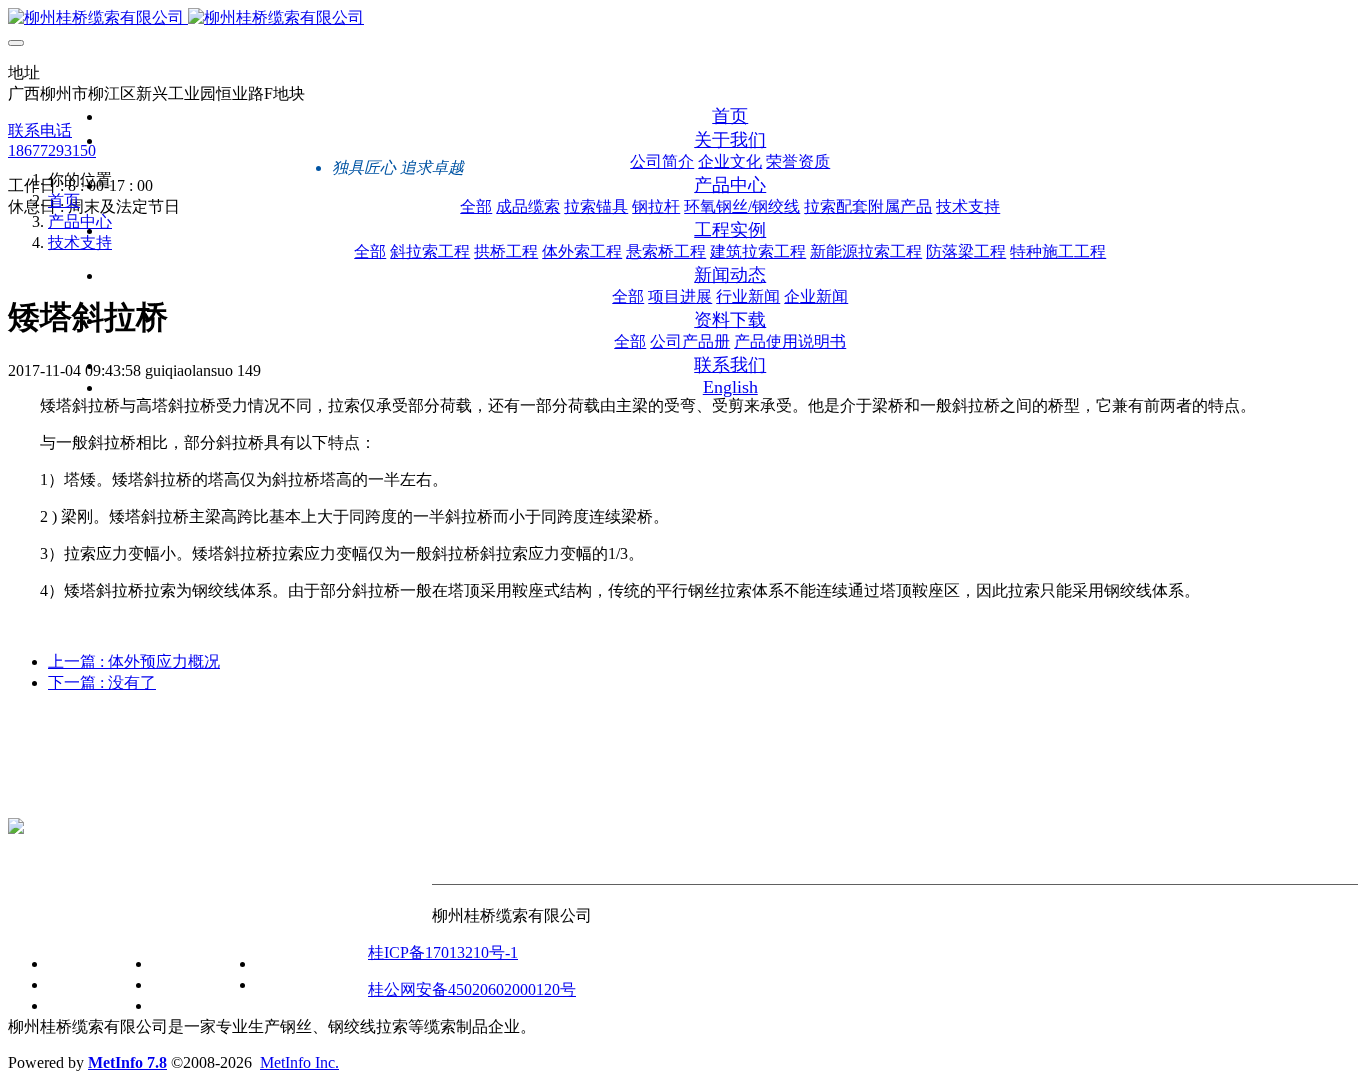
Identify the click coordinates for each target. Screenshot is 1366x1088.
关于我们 (40, 921)
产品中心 (80, 221)
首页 (730, 116)
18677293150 (52, 150)
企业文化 (80, 984)
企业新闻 (184, 1005)
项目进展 (184, 963)
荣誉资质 (80, 1005)
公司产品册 (296, 963)
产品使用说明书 (312, 984)
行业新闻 (184, 984)
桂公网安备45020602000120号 (472, 989)
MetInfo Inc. (299, 1062)
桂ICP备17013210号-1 (443, 952)
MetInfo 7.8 (127, 1062)
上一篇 (134, 661)
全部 (476, 206)
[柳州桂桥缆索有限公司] (683, 18)
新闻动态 (144, 921)
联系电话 (40, 130)
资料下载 (248, 921)
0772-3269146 (54, 792)
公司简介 (80, 963)
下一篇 (102, 682)
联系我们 (400, 921)
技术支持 (80, 242)
